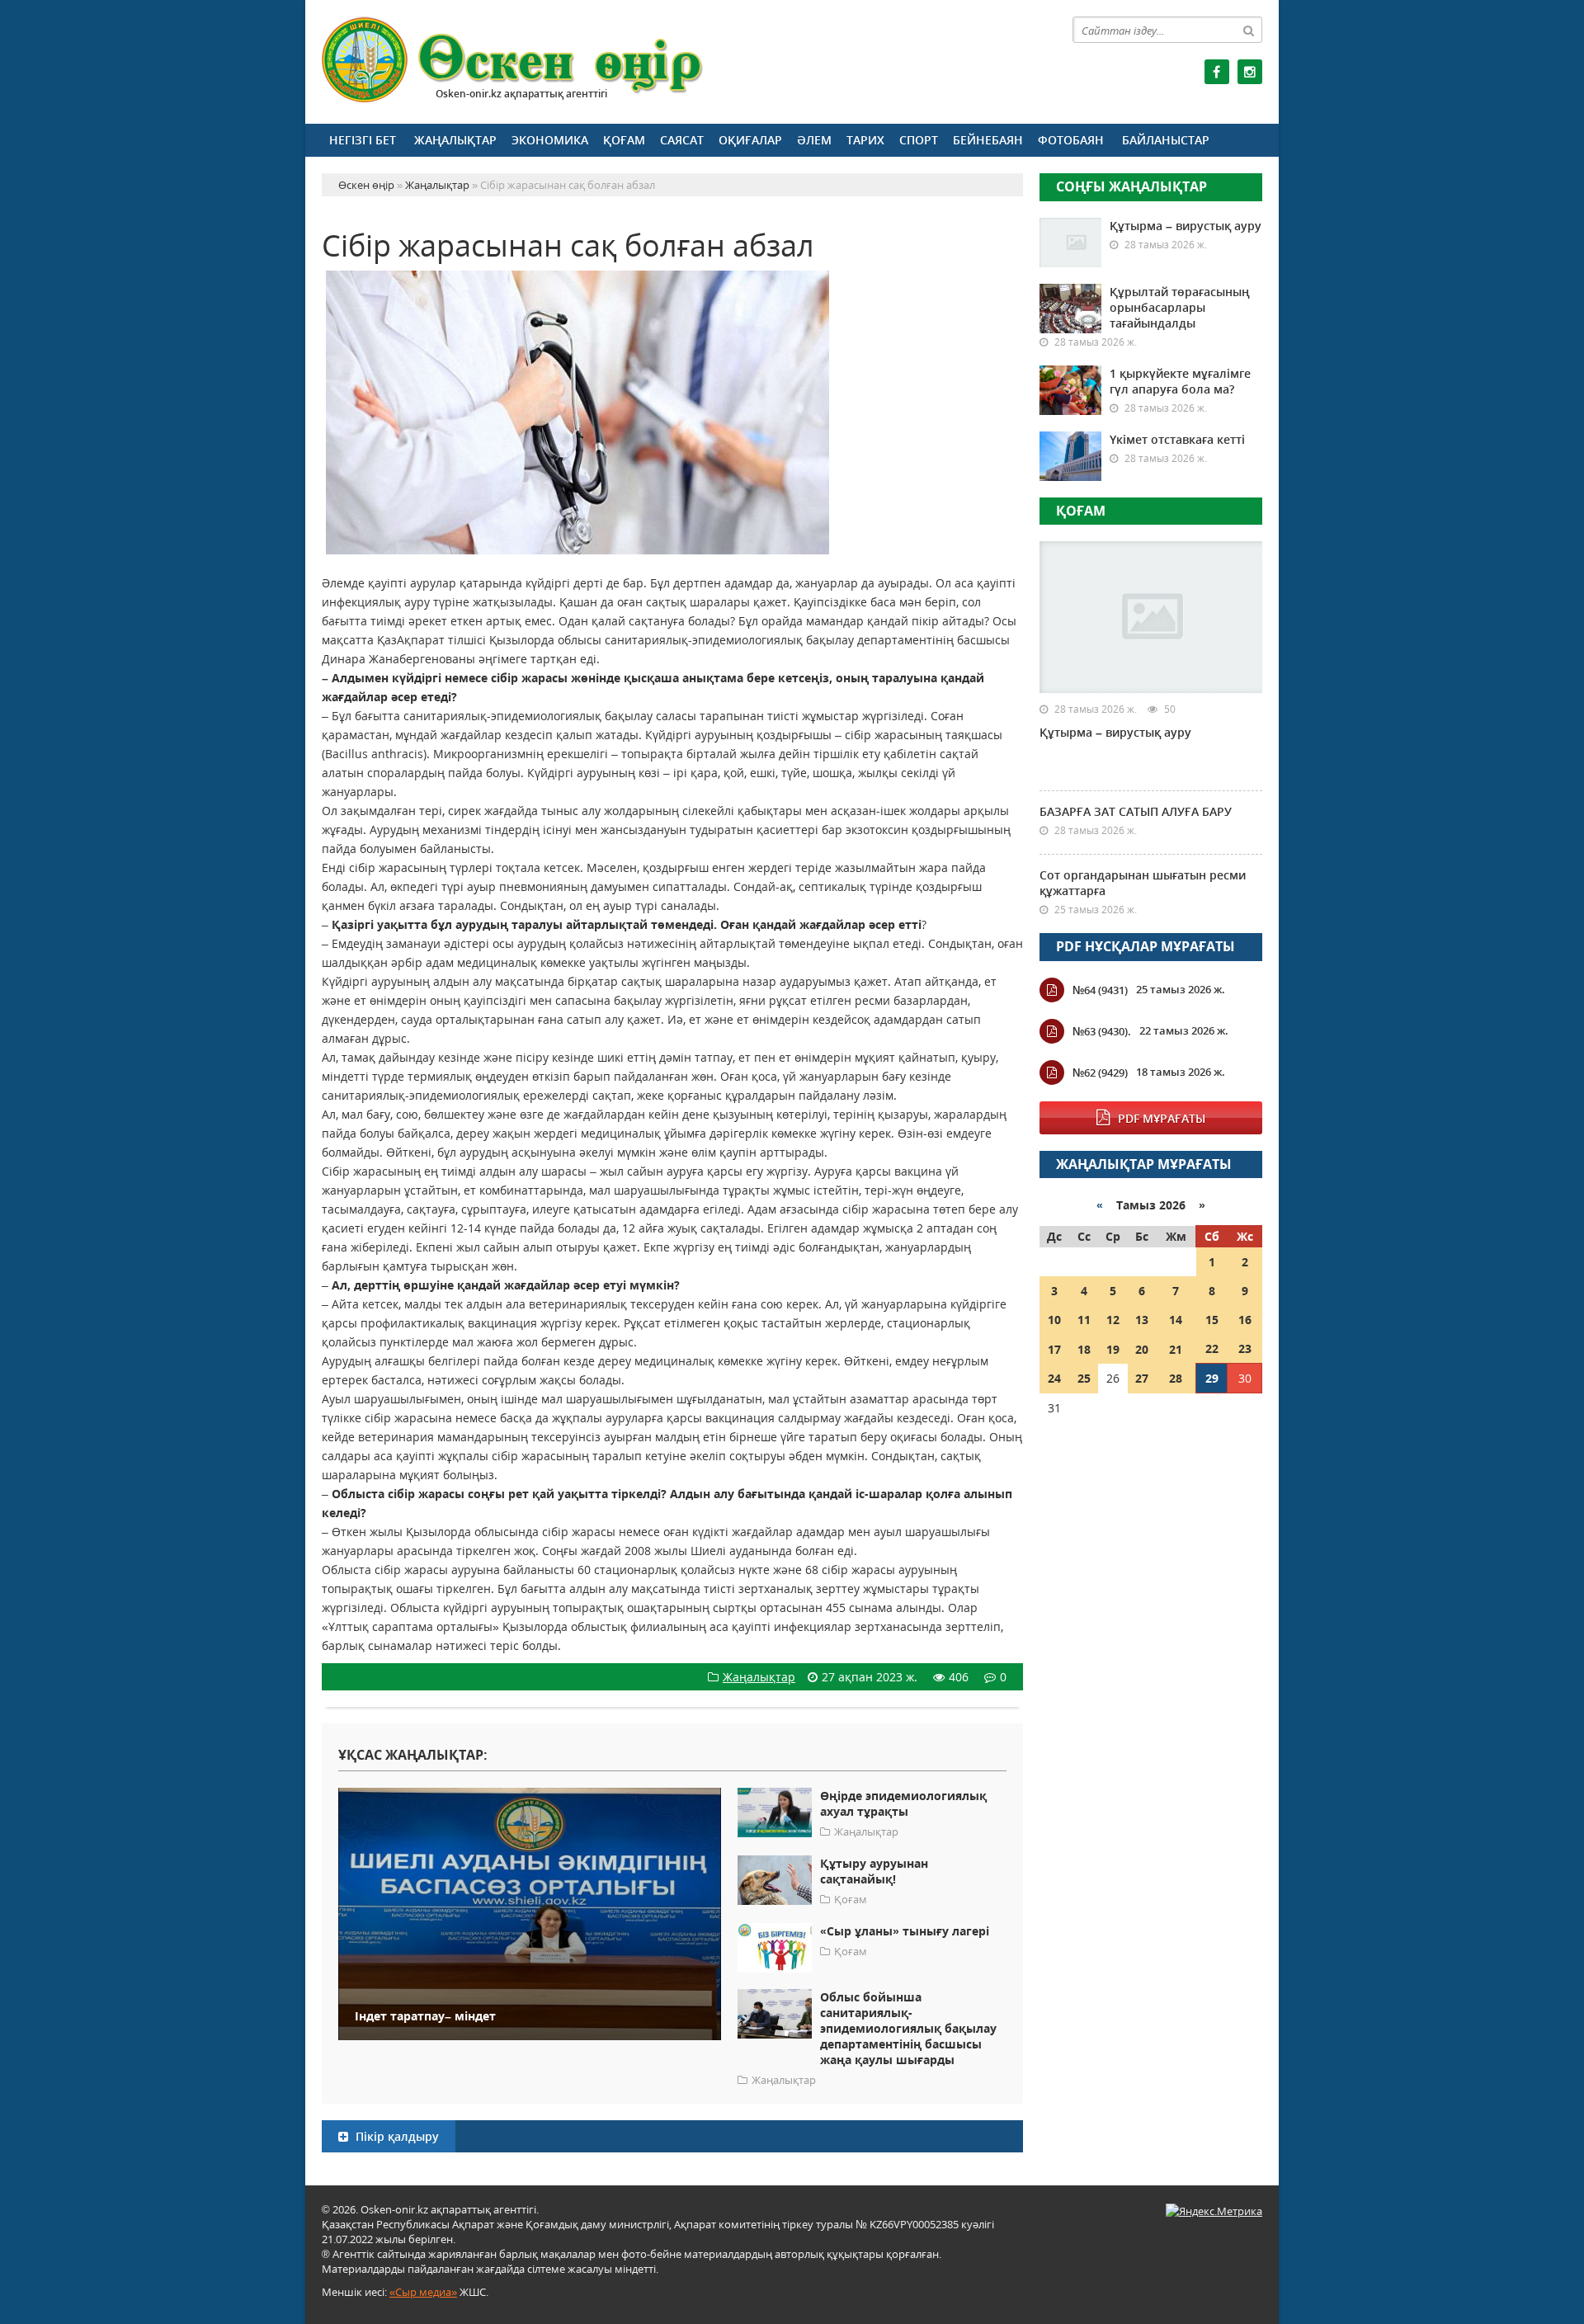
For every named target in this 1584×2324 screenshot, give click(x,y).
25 (1084, 1378)
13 (1142, 1320)
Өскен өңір (513, 60)
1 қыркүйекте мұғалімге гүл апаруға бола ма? (1180, 381)
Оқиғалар (750, 140)
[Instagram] (1250, 72)
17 (1054, 1349)
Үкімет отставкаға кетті (1177, 439)
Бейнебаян (988, 140)
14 (1176, 1320)
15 (1212, 1320)
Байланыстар (1166, 140)
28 (1176, 1378)
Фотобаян (1071, 140)
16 (1245, 1320)
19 (1113, 1349)
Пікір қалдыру (396, 2136)
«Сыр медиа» (423, 2292)
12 (1113, 1320)
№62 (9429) (1100, 1072)
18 (1084, 1349)
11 (1084, 1320)
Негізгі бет (363, 140)
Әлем (814, 140)
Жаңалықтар (455, 140)
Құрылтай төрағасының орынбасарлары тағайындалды (1180, 307)
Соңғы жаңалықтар (1131, 186)
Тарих (865, 140)
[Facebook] (1217, 72)
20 (1142, 1349)
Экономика (550, 140)
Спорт (919, 140)
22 (1212, 1348)
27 (1142, 1378)
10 (1054, 1320)
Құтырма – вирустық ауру (1186, 226)
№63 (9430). (1102, 1031)
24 (1054, 1378)
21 (1176, 1349)
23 (1245, 1348)
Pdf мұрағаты (1162, 1118)
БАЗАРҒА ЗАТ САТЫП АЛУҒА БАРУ (1136, 811)
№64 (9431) (1100, 990)
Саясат (682, 140)
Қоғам (624, 140)
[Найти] (1249, 30)
